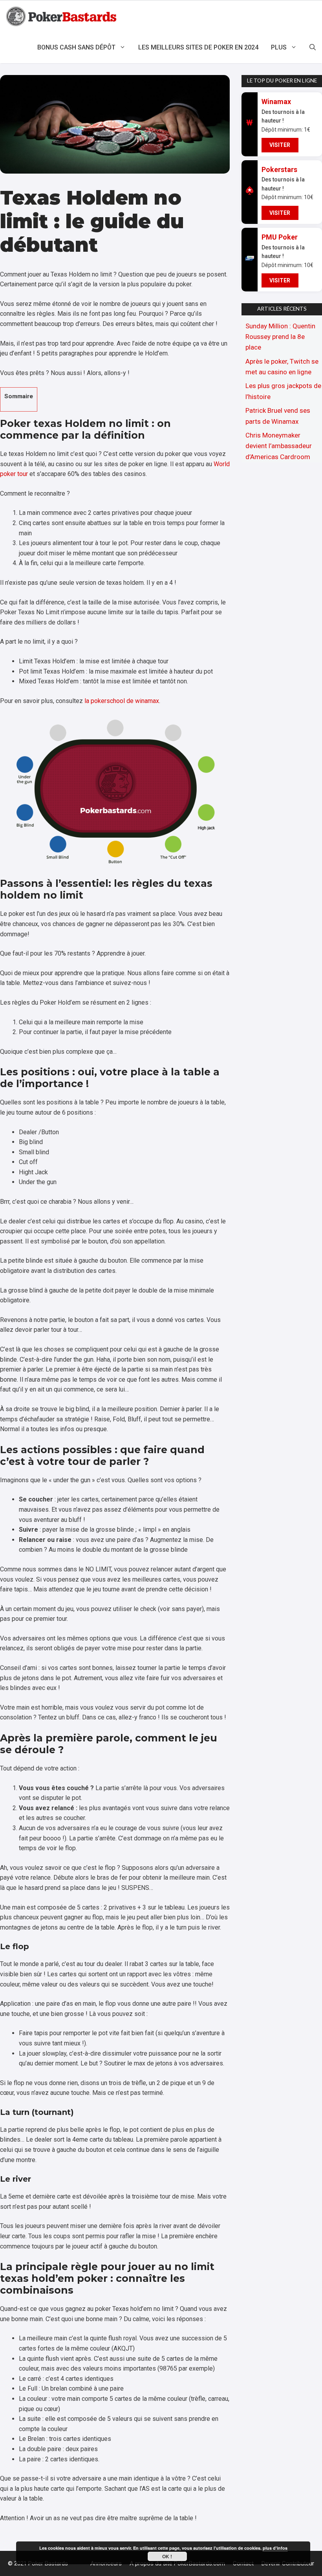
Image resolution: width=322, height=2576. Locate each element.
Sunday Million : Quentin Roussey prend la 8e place (280, 337)
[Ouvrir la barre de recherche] (313, 48)
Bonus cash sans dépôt (76, 47)
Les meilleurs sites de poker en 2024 (198, 47)
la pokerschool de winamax (122, 701)
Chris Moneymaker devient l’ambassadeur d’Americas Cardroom (279, 446)
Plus (279, 47)
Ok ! (167, 2556)
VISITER (280, 145)
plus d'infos (275, 2548)
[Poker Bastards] (62, 16)
